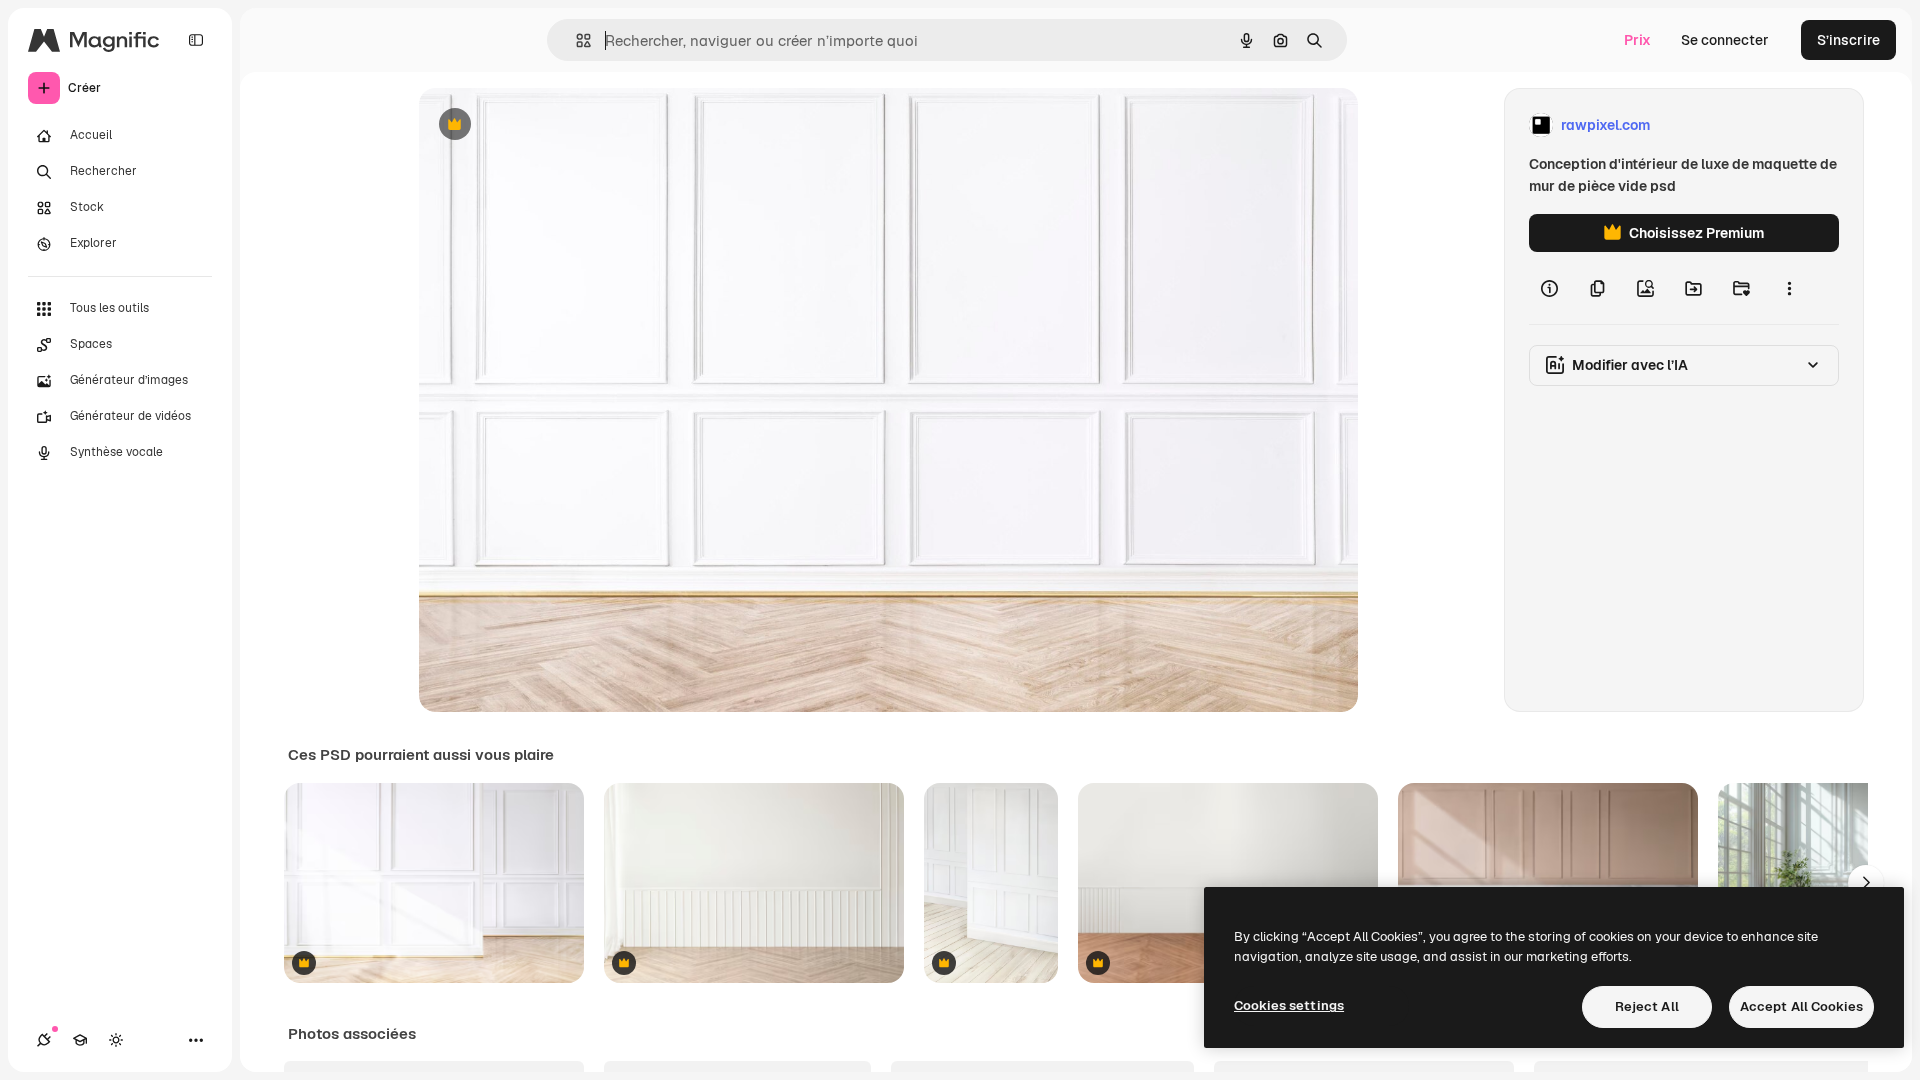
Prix (1637, 40)
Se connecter (1725, 40)
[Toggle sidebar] (196, 40)
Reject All (1647, 1006)
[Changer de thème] (116, 1040)
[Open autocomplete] (575, 40)
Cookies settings (1289, 1005)
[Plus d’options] (1789, 288)
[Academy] (80, 1040)
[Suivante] (1866, 883)
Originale (551, 125)
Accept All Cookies (1801, 1006)
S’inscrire (1848, 40)
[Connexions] (44, 1040)
